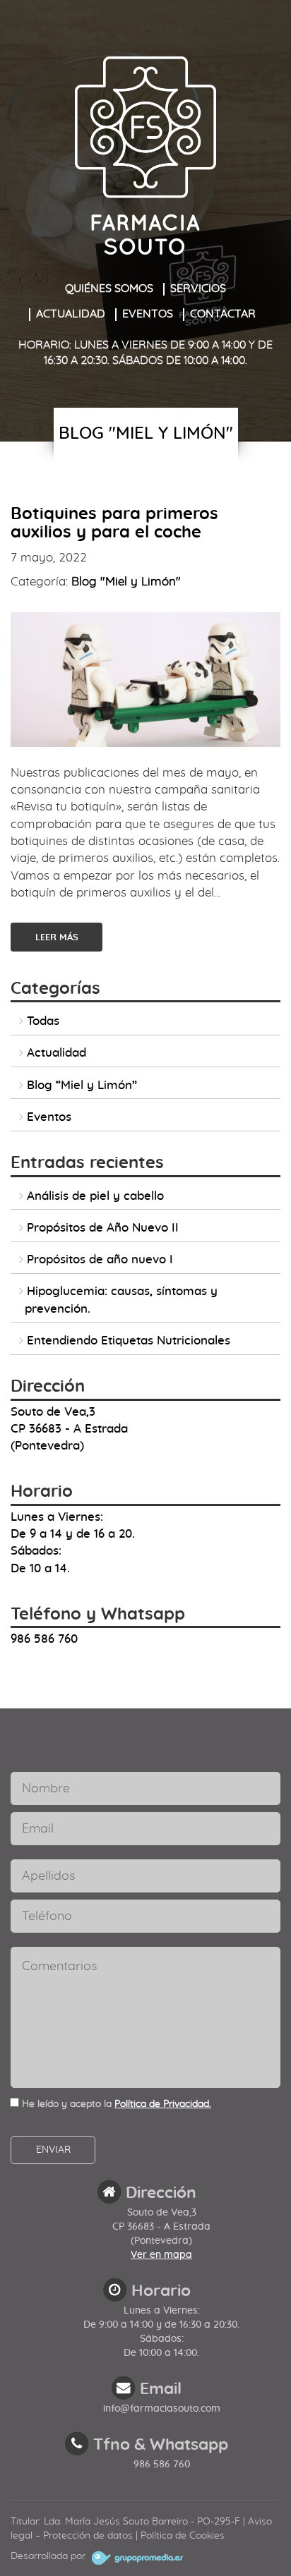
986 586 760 (162, 2465)
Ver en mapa (161, 2255)
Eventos (148, 314)
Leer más (57, 938)
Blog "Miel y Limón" (126, 582)
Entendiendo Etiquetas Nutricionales (129, 1341)
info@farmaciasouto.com (162, 2409)
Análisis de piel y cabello (95, 1196)
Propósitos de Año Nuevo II (103, 1228)
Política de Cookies (183, 2536)
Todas (43, 1021)
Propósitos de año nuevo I (100, 1259)
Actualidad (71, 314)
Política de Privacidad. (163, 2104)
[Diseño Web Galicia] (136, 2556)
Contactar (223, 314)
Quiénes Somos (109, 288)
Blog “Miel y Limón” (82, 1085)
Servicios (198, 288)
